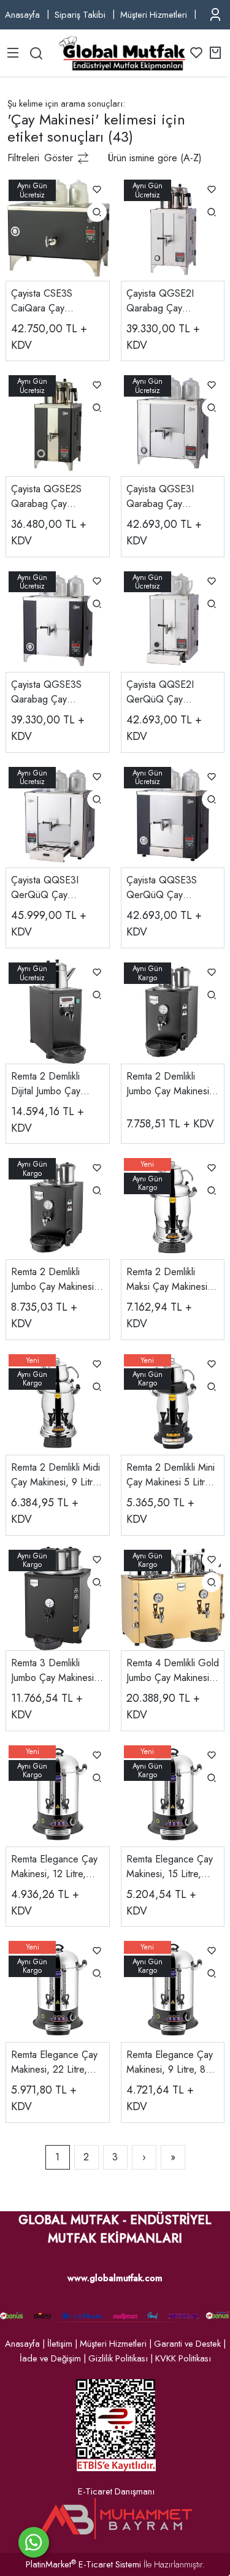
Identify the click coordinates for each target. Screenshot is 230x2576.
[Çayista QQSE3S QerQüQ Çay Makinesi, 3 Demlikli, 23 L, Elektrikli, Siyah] (173, 814)
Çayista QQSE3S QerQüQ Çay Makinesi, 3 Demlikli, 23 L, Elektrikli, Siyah (169, 888)
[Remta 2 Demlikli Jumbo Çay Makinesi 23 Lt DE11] (58, 1206)
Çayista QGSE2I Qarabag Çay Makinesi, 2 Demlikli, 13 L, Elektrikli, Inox (169, 301)
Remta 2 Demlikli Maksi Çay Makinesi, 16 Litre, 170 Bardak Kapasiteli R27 (168, 1279)
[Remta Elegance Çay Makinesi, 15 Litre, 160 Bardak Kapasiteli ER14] (173, 1793)
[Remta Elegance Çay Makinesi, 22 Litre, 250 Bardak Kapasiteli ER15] (58, 1989)
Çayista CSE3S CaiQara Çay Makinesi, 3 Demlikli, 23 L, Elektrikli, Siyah (54, 301)
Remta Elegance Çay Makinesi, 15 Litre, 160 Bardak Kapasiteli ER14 (171, 1867)
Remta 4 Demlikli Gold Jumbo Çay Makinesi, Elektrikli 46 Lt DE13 (173, 1671)
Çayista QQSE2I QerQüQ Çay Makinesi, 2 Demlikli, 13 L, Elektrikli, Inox (169, 692)
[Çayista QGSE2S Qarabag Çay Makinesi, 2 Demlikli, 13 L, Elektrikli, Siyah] (58, 423)
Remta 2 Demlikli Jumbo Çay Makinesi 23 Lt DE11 (52, 1279)
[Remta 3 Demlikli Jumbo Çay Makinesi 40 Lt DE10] (58, 1597)
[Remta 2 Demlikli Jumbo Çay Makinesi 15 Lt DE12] (173, 1011)
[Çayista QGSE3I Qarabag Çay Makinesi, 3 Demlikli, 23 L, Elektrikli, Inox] (173, 423)
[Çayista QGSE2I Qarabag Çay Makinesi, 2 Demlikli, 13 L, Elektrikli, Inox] (173, 228)
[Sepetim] (215, 53)
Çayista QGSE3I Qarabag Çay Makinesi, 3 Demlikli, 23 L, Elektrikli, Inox (169, 497)
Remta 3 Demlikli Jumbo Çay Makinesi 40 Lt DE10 (52, 1671)
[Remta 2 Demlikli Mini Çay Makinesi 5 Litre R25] (173, 1402)
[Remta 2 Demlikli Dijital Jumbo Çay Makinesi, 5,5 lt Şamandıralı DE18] (58, 1011)
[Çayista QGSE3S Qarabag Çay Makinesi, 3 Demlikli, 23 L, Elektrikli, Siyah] (58, 619)
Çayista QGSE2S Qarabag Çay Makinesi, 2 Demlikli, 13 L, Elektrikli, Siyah (53, 497)
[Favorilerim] (196, 53)
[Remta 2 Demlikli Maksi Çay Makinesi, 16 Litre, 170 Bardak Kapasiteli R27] (173, 1206)
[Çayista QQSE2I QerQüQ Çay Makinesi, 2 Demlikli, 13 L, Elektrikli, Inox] (173, 619)
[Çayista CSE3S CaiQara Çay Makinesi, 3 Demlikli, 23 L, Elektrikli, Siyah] (58, 228)
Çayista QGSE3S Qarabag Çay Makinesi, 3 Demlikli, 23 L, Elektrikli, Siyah (54, 692)
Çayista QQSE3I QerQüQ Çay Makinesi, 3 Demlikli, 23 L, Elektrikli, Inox (53, 888)
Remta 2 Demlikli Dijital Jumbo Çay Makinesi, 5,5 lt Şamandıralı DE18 (48, 1084)
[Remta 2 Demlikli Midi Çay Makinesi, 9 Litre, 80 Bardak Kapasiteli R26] (58, 1402)
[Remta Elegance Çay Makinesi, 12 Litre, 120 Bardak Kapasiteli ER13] (58, 1793)
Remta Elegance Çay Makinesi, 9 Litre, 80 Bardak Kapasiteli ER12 (170, 2062)
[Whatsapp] (34, 2542)
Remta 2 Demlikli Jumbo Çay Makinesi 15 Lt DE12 (168, 1084)
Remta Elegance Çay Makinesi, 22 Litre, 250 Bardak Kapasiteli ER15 (56, 2062)
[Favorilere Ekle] (97, 189)
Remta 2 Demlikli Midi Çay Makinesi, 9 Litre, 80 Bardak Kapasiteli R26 (56, 1475)
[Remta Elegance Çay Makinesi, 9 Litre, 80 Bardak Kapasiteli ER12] (173, 1989)
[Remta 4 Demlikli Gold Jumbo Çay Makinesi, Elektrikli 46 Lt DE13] (173, 1597)
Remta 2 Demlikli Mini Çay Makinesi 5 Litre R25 (171, 1475)
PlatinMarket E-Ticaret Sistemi (83, 2564)
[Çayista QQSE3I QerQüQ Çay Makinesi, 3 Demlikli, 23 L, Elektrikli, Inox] (58, 814)
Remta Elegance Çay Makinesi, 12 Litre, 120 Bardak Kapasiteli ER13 (56, 1867)
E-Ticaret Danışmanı (116, 2491)
